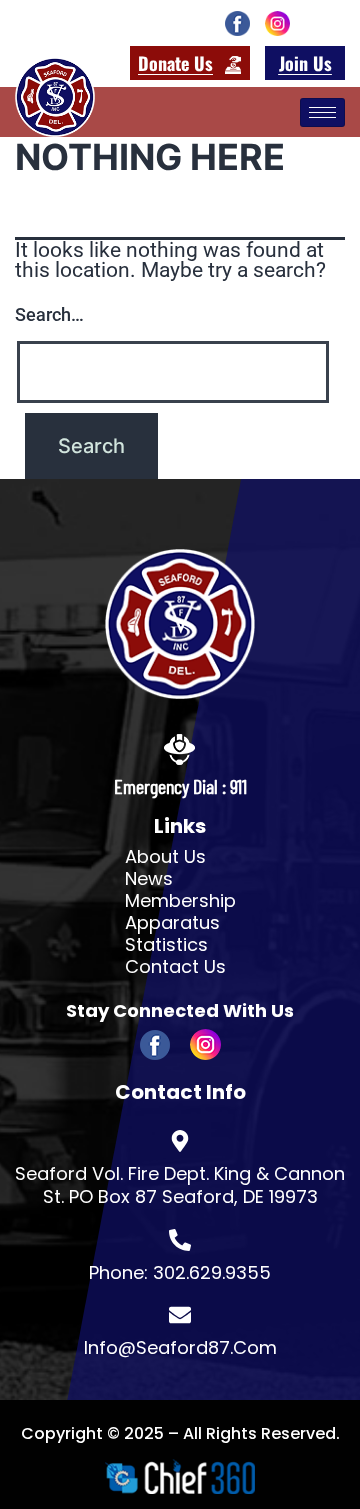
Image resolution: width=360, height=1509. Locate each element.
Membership (180, 901)
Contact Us (175, 967)
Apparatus (172, 923)
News (149, 879)
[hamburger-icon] (322, 112)
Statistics (166, 945)
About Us (165, 857)
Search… (49, 314)
